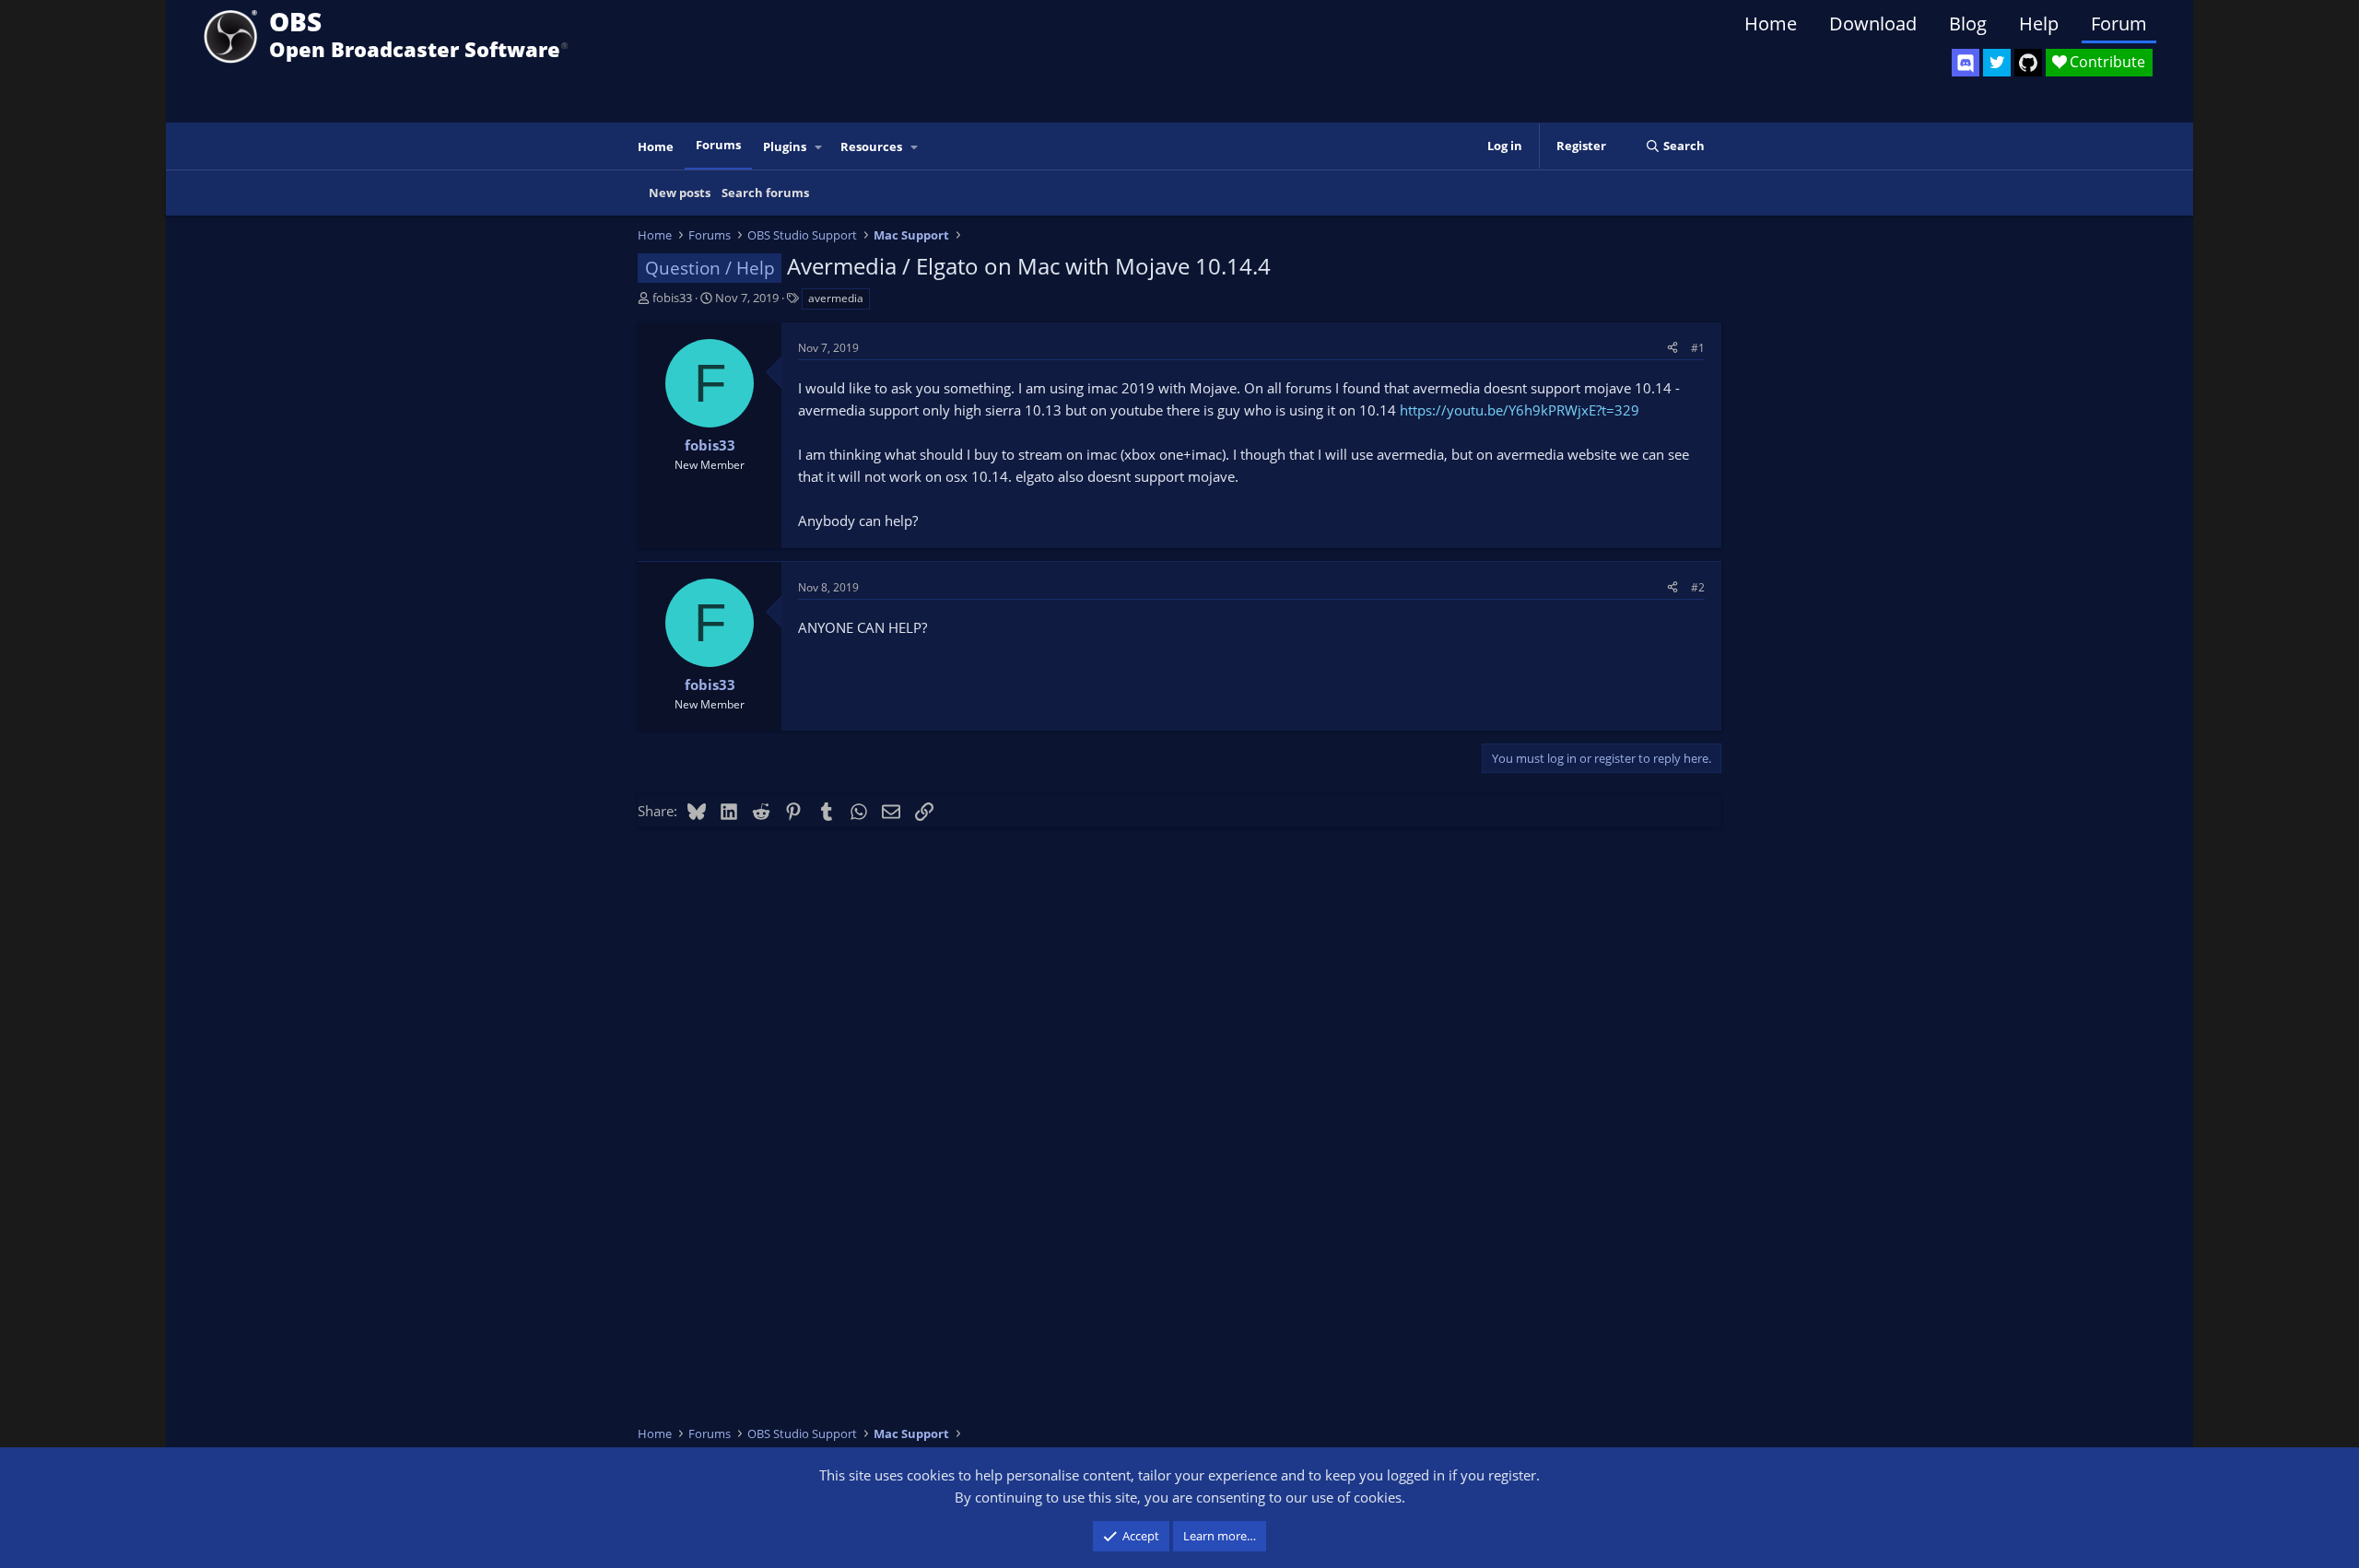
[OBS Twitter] (1997, 63)
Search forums (765, 193)
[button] (819, 147)
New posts (680, 193)
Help (2039, 23)
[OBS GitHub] (2028, 63)
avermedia (836, 298)
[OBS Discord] (1966, 63)
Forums (718, 145)
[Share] (1672, 348)
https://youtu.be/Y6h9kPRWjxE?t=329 (1520, 410)
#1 (1698, 348)
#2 (1698, 587)
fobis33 (672, 298)
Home (1771, 23)
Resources (871, 146)
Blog (1968, 23)
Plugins (785, 146)
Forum (2119, 23)
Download (1873, 23)
